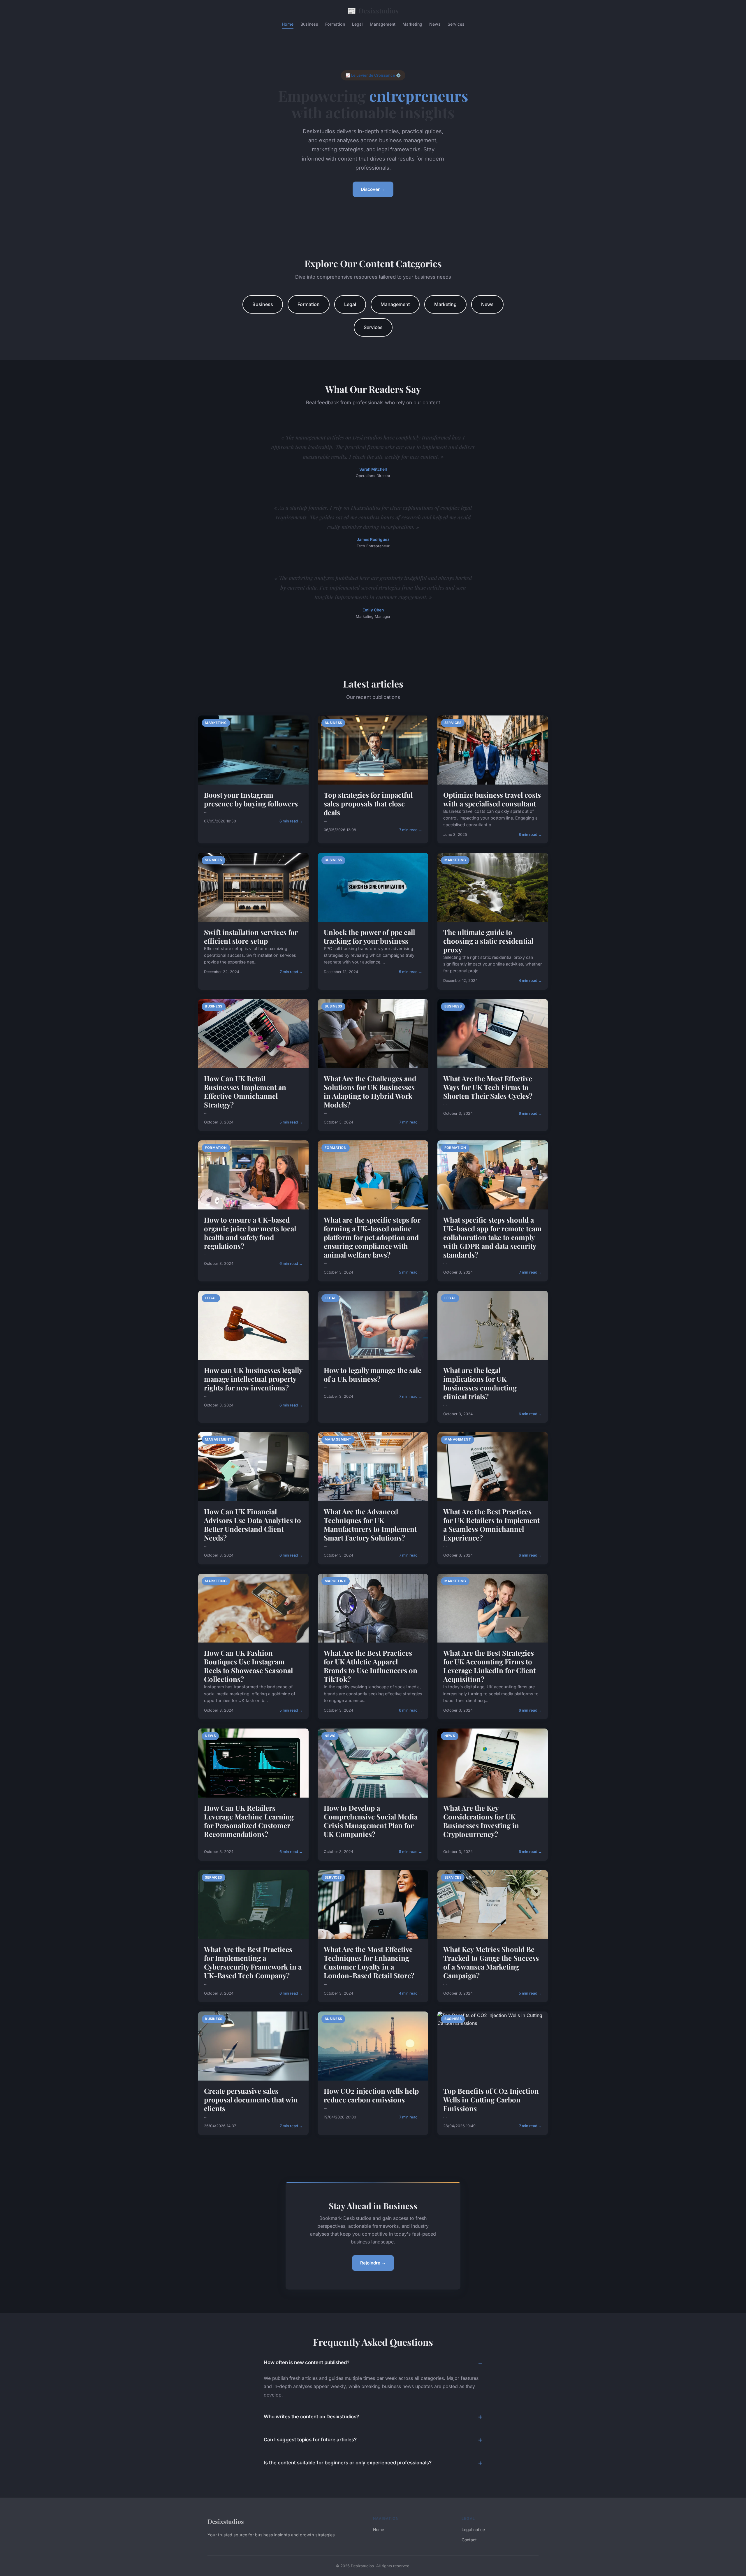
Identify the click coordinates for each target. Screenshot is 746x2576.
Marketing (412, 24)
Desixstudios (373, 10)
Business (309, 24)
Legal (357, 24)
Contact (469, 2540)
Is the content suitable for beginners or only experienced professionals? (348, 2463)
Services (456, 24)
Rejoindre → (373, 2263)
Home (288, 24)
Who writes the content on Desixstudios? (311, 2417)
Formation (335, 24)
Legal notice (473, 2530)
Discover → (373, 189)
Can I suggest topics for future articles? (310, 2440)
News (435, 24)
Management (383, 24)
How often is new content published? (307, 2362)
